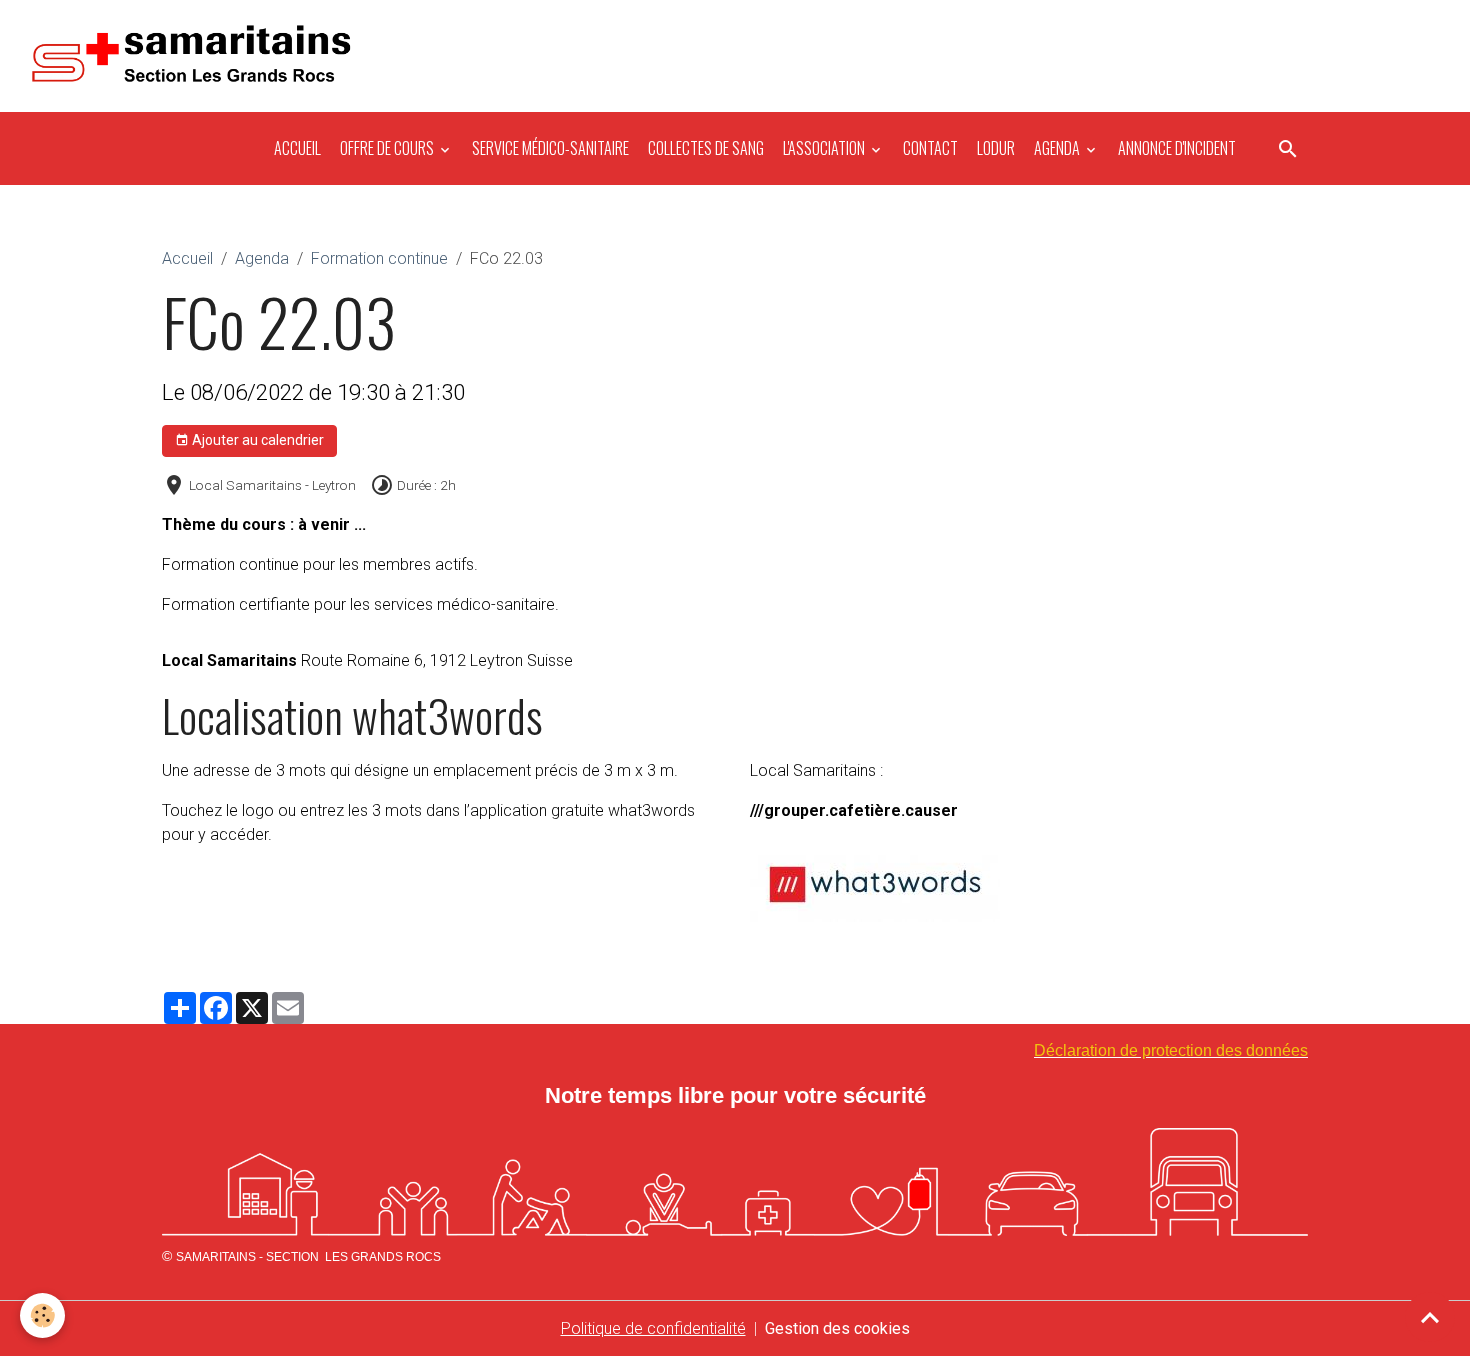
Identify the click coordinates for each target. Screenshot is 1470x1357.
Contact (929, 148)
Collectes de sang (704, 148)
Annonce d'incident (1175, 148)
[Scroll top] (1430, 1317)
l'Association (824, 148)
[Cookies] (42, 1315)
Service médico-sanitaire (549, 148)
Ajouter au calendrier (256, 440)
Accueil (296, 148)
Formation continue (379, 258)
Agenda (1057, 148)
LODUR (994, 148)
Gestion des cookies (837, 1328)
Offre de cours (387, 148)
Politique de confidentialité (653, 1328)
